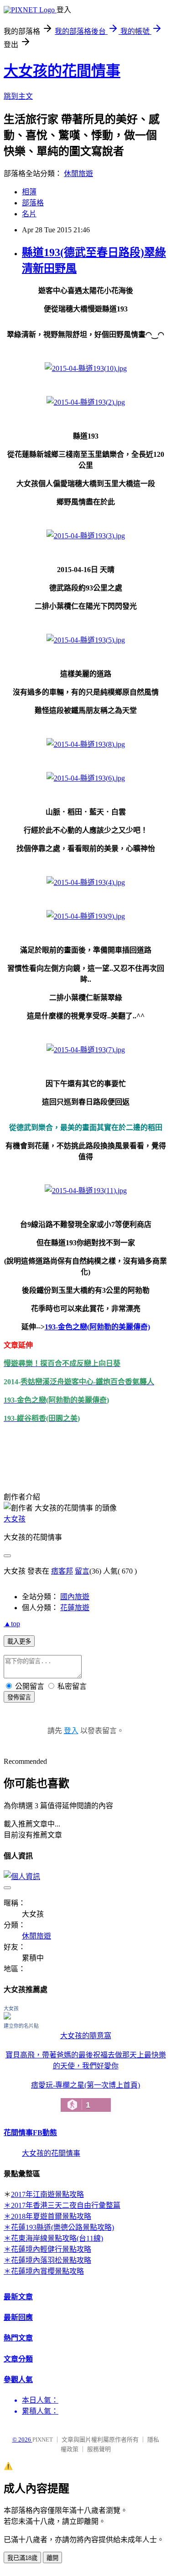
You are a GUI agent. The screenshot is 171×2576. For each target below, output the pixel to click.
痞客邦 (62, 1571)
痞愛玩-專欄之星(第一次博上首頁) (85, 2095)
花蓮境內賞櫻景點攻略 (47, 2271)
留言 (82, 1571)
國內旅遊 (75, 1597)
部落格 (33, 203)
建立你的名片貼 (21, 2026)
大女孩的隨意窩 (86, 2036)
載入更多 (19, 1641)
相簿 (29, 192)
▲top (12, 1624)
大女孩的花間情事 (62, 71)
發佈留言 (19, 1697)
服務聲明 (99, 2449)
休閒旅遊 (78, 174)
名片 (29, 214)
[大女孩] (7, 2017)
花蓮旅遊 (75, 1608)
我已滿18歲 (22, 2558)
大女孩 (15, 1519)
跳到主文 (18, 96)
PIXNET (43, 2439)
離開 (52, 2558)
